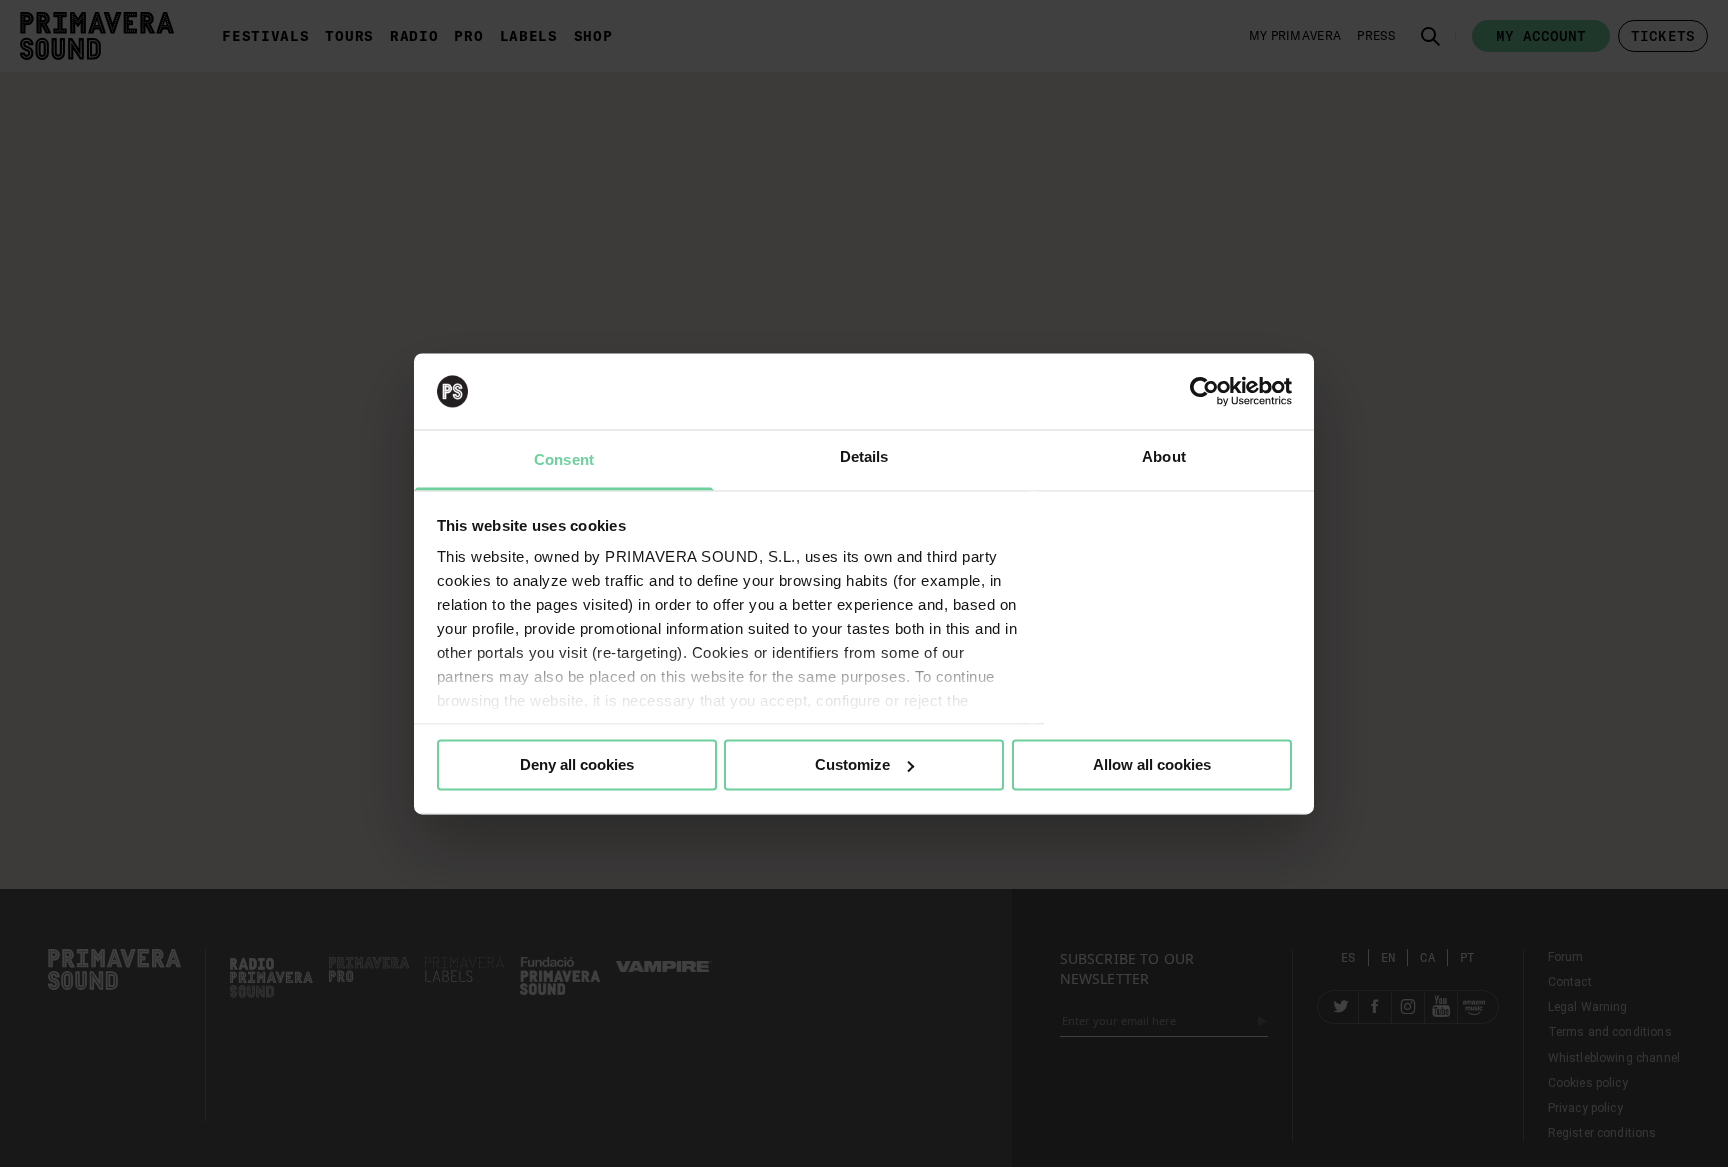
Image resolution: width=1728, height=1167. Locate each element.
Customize (852, 764)
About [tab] (1164, 457)
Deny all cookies (577, 764)
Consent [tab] (564, 460)
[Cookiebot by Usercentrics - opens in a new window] (1204, 391)
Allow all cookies (1152, 764)
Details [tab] (864, 457)
